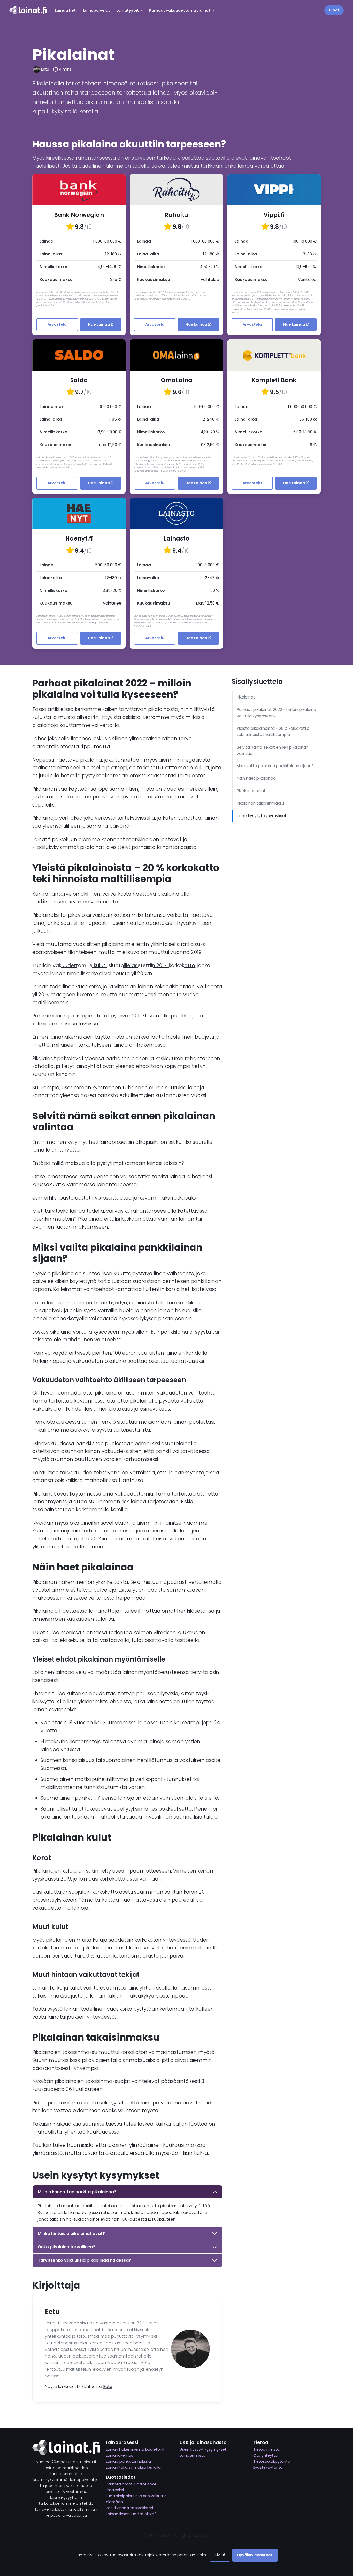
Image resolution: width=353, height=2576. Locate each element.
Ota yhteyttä (265, 2455)
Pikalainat (246, 697)
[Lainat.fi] (28, 10)
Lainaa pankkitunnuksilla (128, 2461)
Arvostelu (57, 324)
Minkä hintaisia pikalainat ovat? (71, 2233)
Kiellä (220, 2555)
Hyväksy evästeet (255, 2555)
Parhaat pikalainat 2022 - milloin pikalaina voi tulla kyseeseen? (276, 713)
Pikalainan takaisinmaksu (261, 803)
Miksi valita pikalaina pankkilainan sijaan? (275, 766)
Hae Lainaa (99, 324)
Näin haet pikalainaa (256, 778)
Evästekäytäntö (268, 2467)
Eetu (45, 69)
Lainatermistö (193, 2455)
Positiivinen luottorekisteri (129, 2508)
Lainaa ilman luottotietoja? (131, 2514)
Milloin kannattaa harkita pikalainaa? (77, 2192)
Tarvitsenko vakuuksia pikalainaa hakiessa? (84, 2260)
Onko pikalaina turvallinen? (66, 2247)
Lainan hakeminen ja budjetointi (136, 2449)
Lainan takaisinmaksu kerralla (133, 2467)
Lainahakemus (120, 2455)
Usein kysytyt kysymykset (262, 816)
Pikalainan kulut (252, 791)
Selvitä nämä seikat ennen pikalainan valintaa (273, 750)
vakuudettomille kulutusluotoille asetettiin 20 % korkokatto (124, 965)
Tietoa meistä (266, 2449)
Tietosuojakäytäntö (272, 2461)
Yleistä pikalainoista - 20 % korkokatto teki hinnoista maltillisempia (273, 731)
